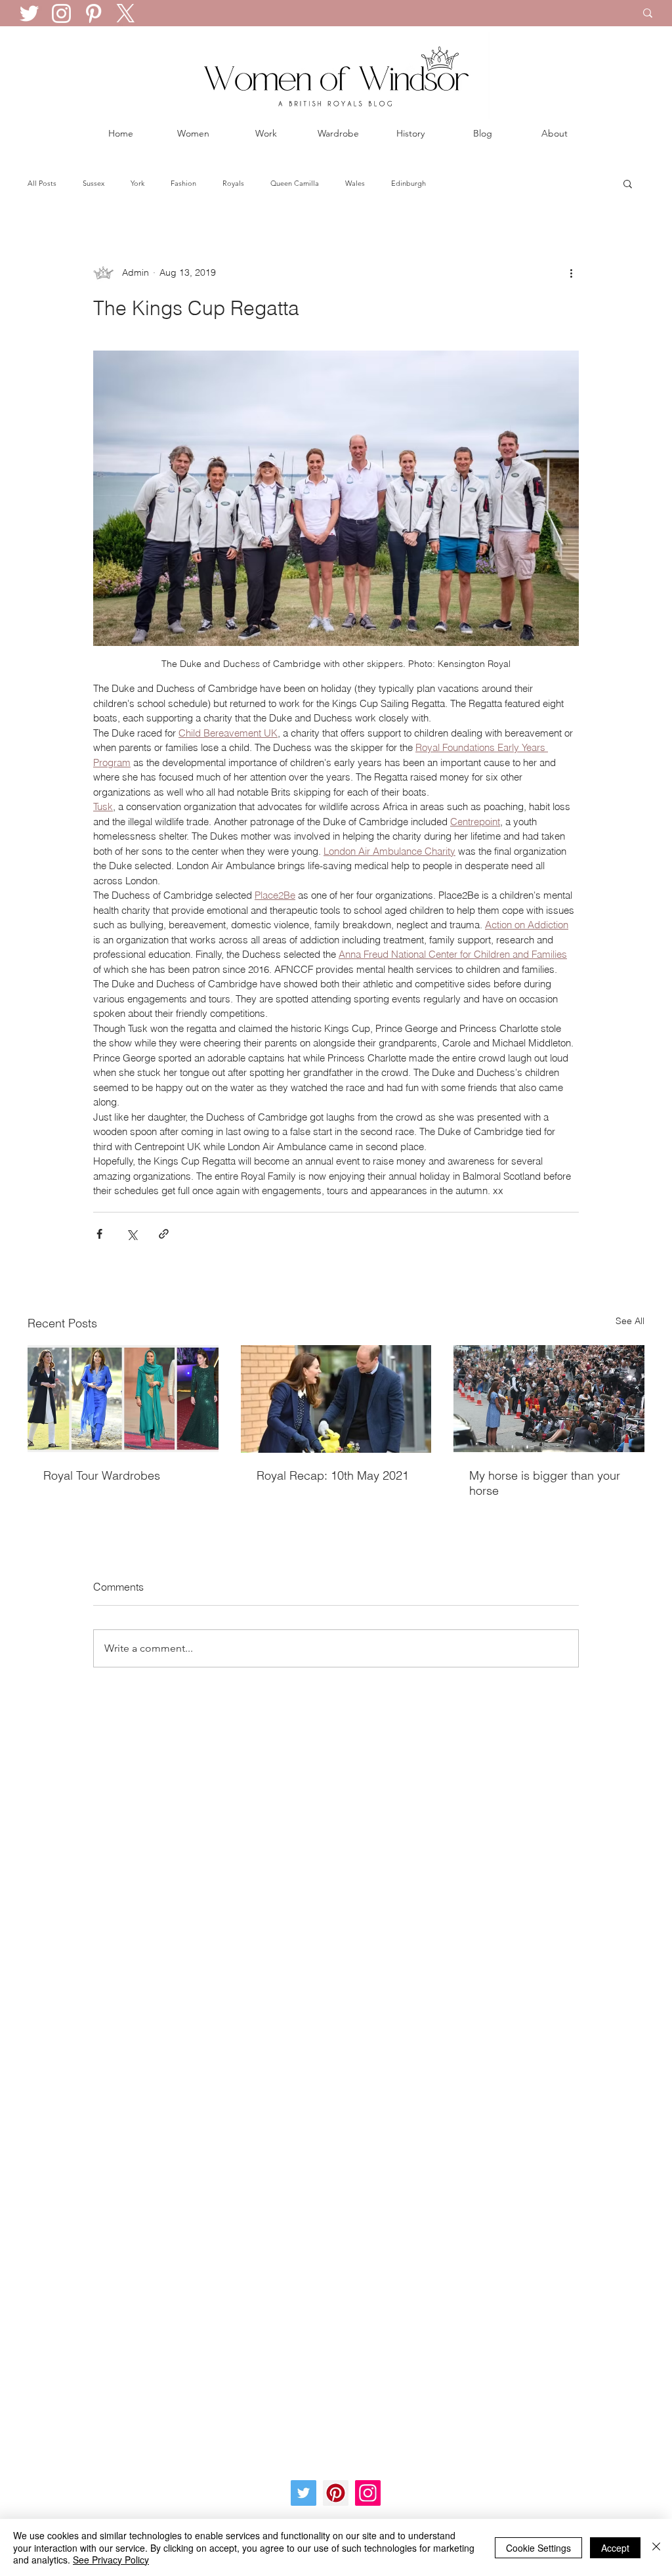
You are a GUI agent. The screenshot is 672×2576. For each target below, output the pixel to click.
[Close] (656, 2547)
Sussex (94, 183)
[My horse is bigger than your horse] (549, 1399)
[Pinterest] (94, 13)
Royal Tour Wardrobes (102, 1475)
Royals (233, 183)
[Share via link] (164, 1234)
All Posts (42, 183)
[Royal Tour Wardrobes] (123, 1399)
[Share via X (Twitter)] (132, 1234)
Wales (355, 183)
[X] (126, 13)
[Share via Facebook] (99, 1234)
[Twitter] (29, 13)
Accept (615, 2548)
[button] (628, 183)
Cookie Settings (538, 2548)
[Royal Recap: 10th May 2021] (336, 1399)
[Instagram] (61, 13)
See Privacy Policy (111, 2560)
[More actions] (571, 272)
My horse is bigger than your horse (545, 1483)
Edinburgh (409, 183)
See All (630, 1321)
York (137, 183)
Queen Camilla (295, 183)
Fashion (183, 183)
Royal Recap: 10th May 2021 (333, 1475)
